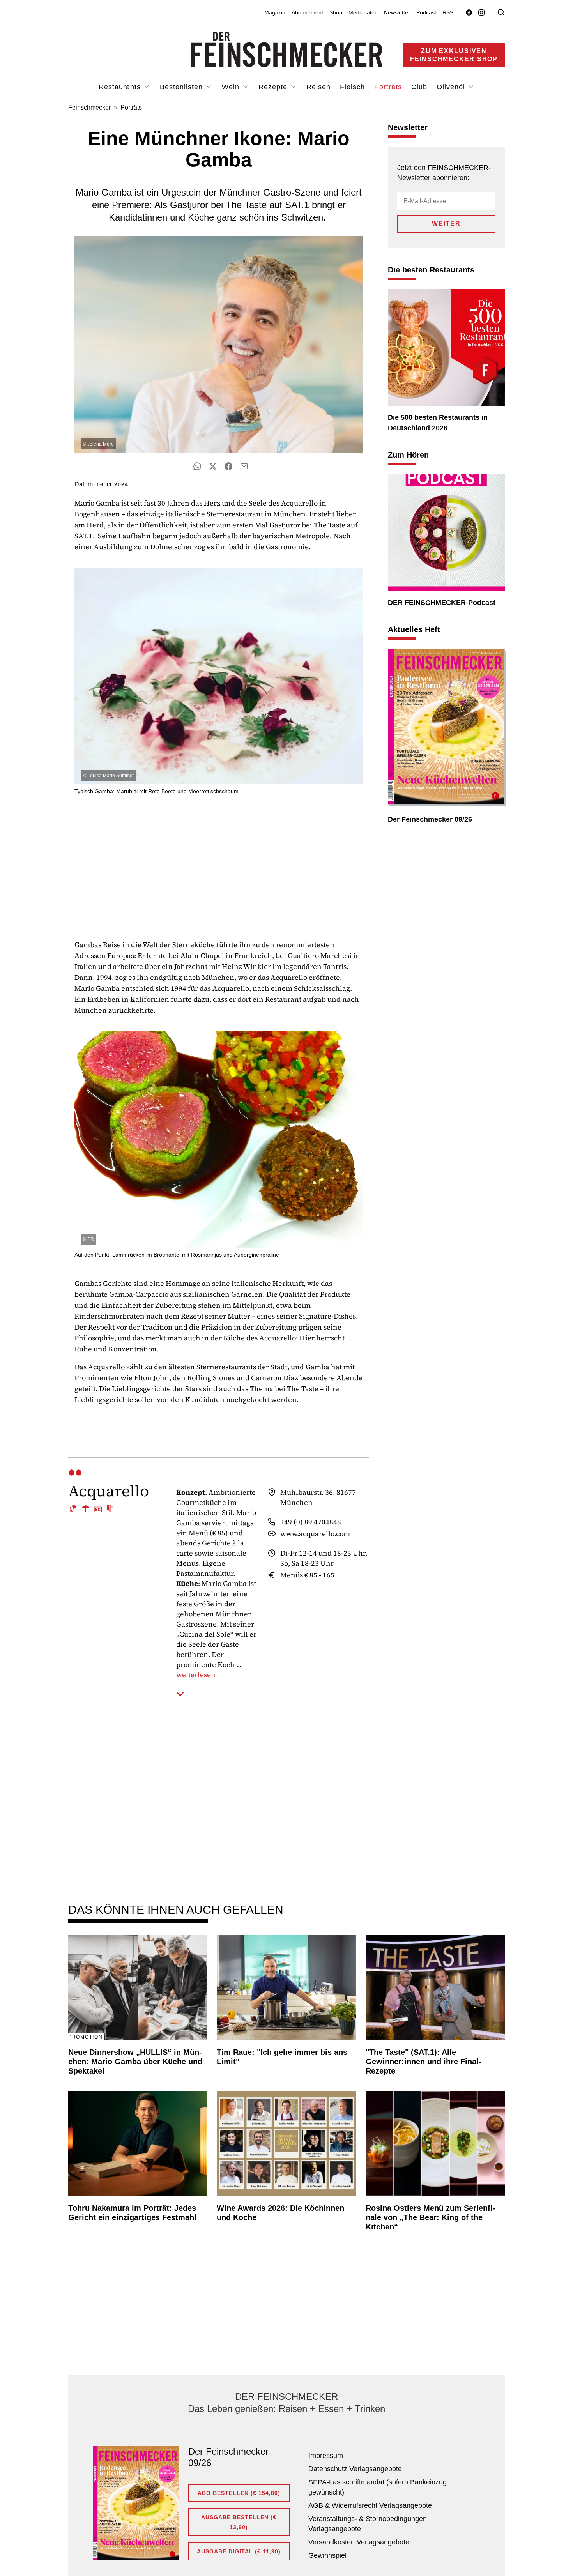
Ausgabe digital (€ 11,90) (239, 2551)
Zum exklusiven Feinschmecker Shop (454, 55)
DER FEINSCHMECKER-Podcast (442, 603)
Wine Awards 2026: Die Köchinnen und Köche (280, 2213)
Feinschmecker (89, 107)
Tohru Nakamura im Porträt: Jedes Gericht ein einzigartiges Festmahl (132, 2213)
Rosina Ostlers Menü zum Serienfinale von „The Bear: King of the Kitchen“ (431, 2217)
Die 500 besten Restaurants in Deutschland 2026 (438, 423)
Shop (336, 12)
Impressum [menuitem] (326, 2456)
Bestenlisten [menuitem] (182, 87)
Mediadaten (363, 12)
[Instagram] (481, 13)
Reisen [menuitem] (318, 87)
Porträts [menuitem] (388, 87)
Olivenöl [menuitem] (452, 87)
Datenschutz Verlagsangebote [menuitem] (355, 2469)
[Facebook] (469, 13)
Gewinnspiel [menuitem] (327, 2555)
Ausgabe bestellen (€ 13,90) (239, 2522)
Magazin (275, 12)
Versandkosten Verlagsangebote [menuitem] (359, 2542)
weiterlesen (196, 1675)
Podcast (426, 12)
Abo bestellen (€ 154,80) (239, 2493)
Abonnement (307, 12)
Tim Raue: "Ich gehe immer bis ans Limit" (282, 2057)
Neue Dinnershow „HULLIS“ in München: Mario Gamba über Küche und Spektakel (135, 2062)
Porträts (131, 107)
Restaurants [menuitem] (121, 87)
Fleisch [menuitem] (352, 87)
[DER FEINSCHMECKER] (287, 50)
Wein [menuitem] (232, 87)
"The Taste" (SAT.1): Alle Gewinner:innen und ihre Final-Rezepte (424, 2062)
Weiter (446, 224)
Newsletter (397, 12)
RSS (448, 12)
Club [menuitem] (419, 87)
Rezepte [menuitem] (274, 87)
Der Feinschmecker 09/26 (430, 819)
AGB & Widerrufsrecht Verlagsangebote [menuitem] (370, 2505)
